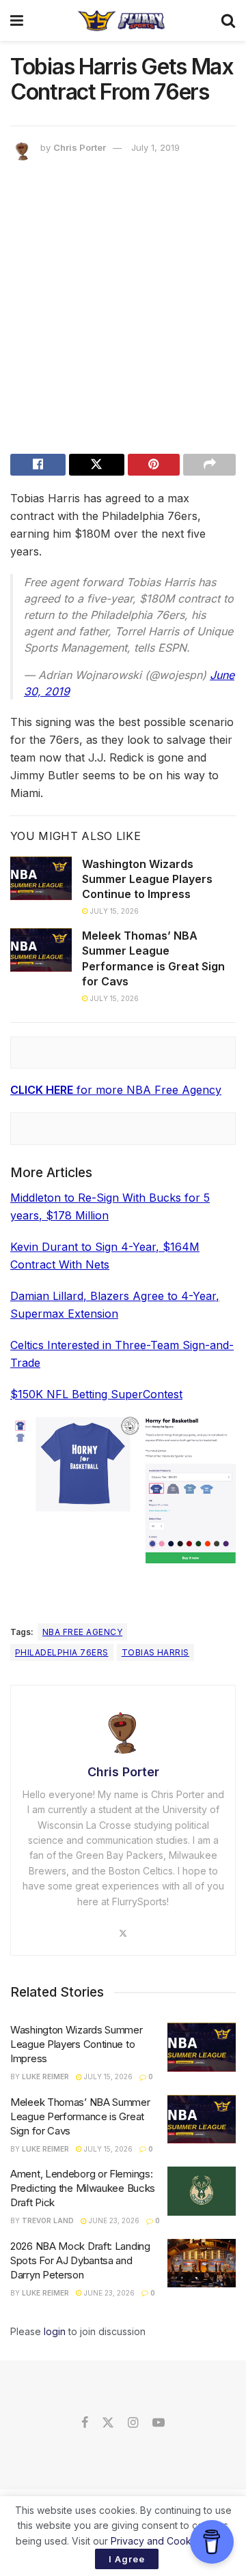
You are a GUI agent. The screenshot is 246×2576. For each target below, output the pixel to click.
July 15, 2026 (113, 911)
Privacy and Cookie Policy (170, 2541)
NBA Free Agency (82, 1632)
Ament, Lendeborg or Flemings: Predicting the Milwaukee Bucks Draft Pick (83, 2188)
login (55, 2331)
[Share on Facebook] (38, 465)
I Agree (127, 2559)
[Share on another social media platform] (209, 465)
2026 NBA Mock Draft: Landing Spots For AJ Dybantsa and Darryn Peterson (80, 2260)
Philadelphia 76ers (62, 1652)
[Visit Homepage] (122, 20)
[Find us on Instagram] (133, 2423)
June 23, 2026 (113, 2220)
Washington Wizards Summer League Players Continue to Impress (147, 879)
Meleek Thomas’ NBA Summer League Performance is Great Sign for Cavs (80, 2116)
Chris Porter (80, 147)
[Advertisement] (123, 310)
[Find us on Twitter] (108, 2423)
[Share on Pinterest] (154, 465)
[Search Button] (228, 20)
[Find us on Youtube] (159, 2423)
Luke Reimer (45, 2076)
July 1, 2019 (155, 147)
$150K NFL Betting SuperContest (96, 1394)
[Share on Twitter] (97, 465)
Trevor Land (48, 2220)
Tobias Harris (155, 1652)
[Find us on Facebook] (85, 2423)
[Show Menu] (17, 20)
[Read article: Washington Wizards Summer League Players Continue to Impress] (41, 878)
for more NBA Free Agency (116, 1090)
